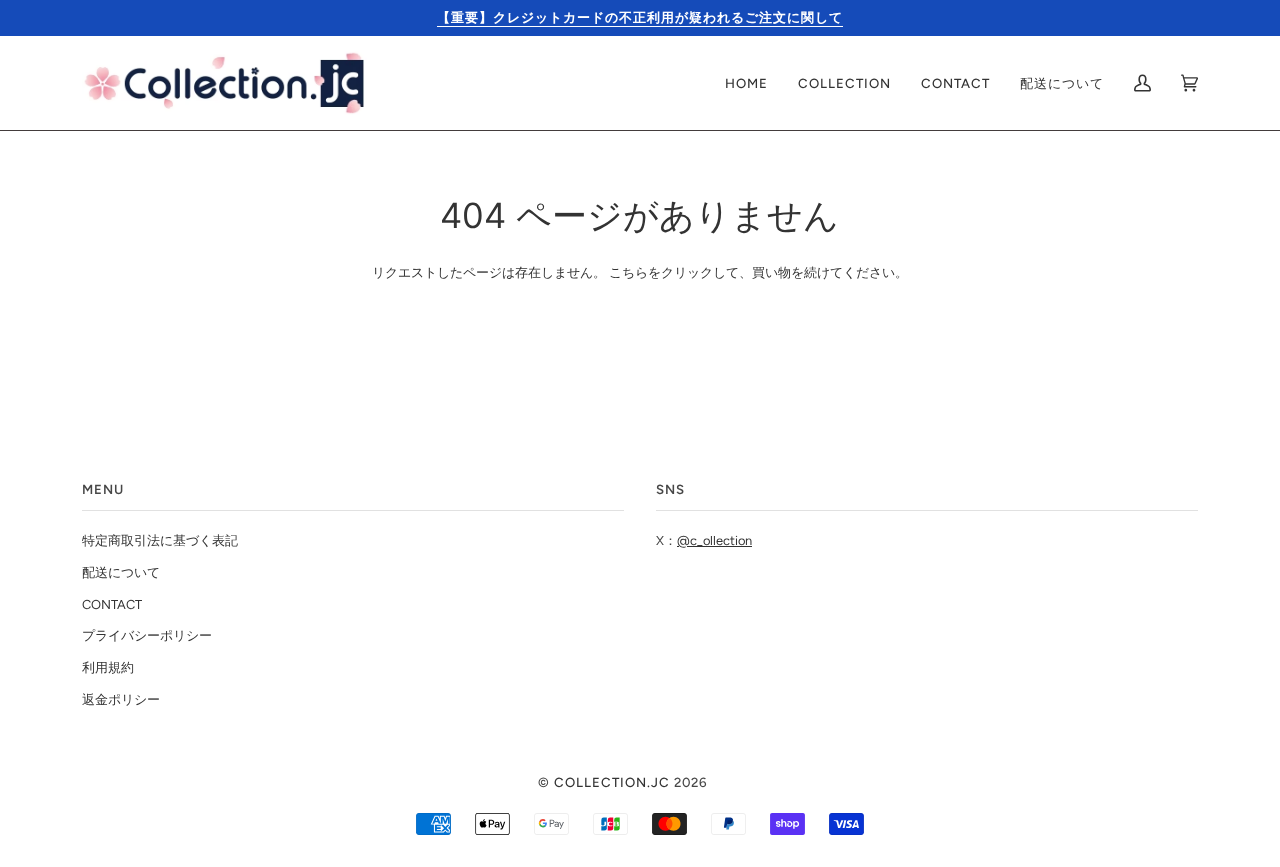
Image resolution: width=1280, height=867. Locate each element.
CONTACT (112, 604)
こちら (628, 272)
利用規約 (108, 667)
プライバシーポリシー (147, 635)
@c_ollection (714, 540)
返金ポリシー (121, 699)
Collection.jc (612, 782)
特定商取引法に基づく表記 (160, 540)
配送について (121, 572)
